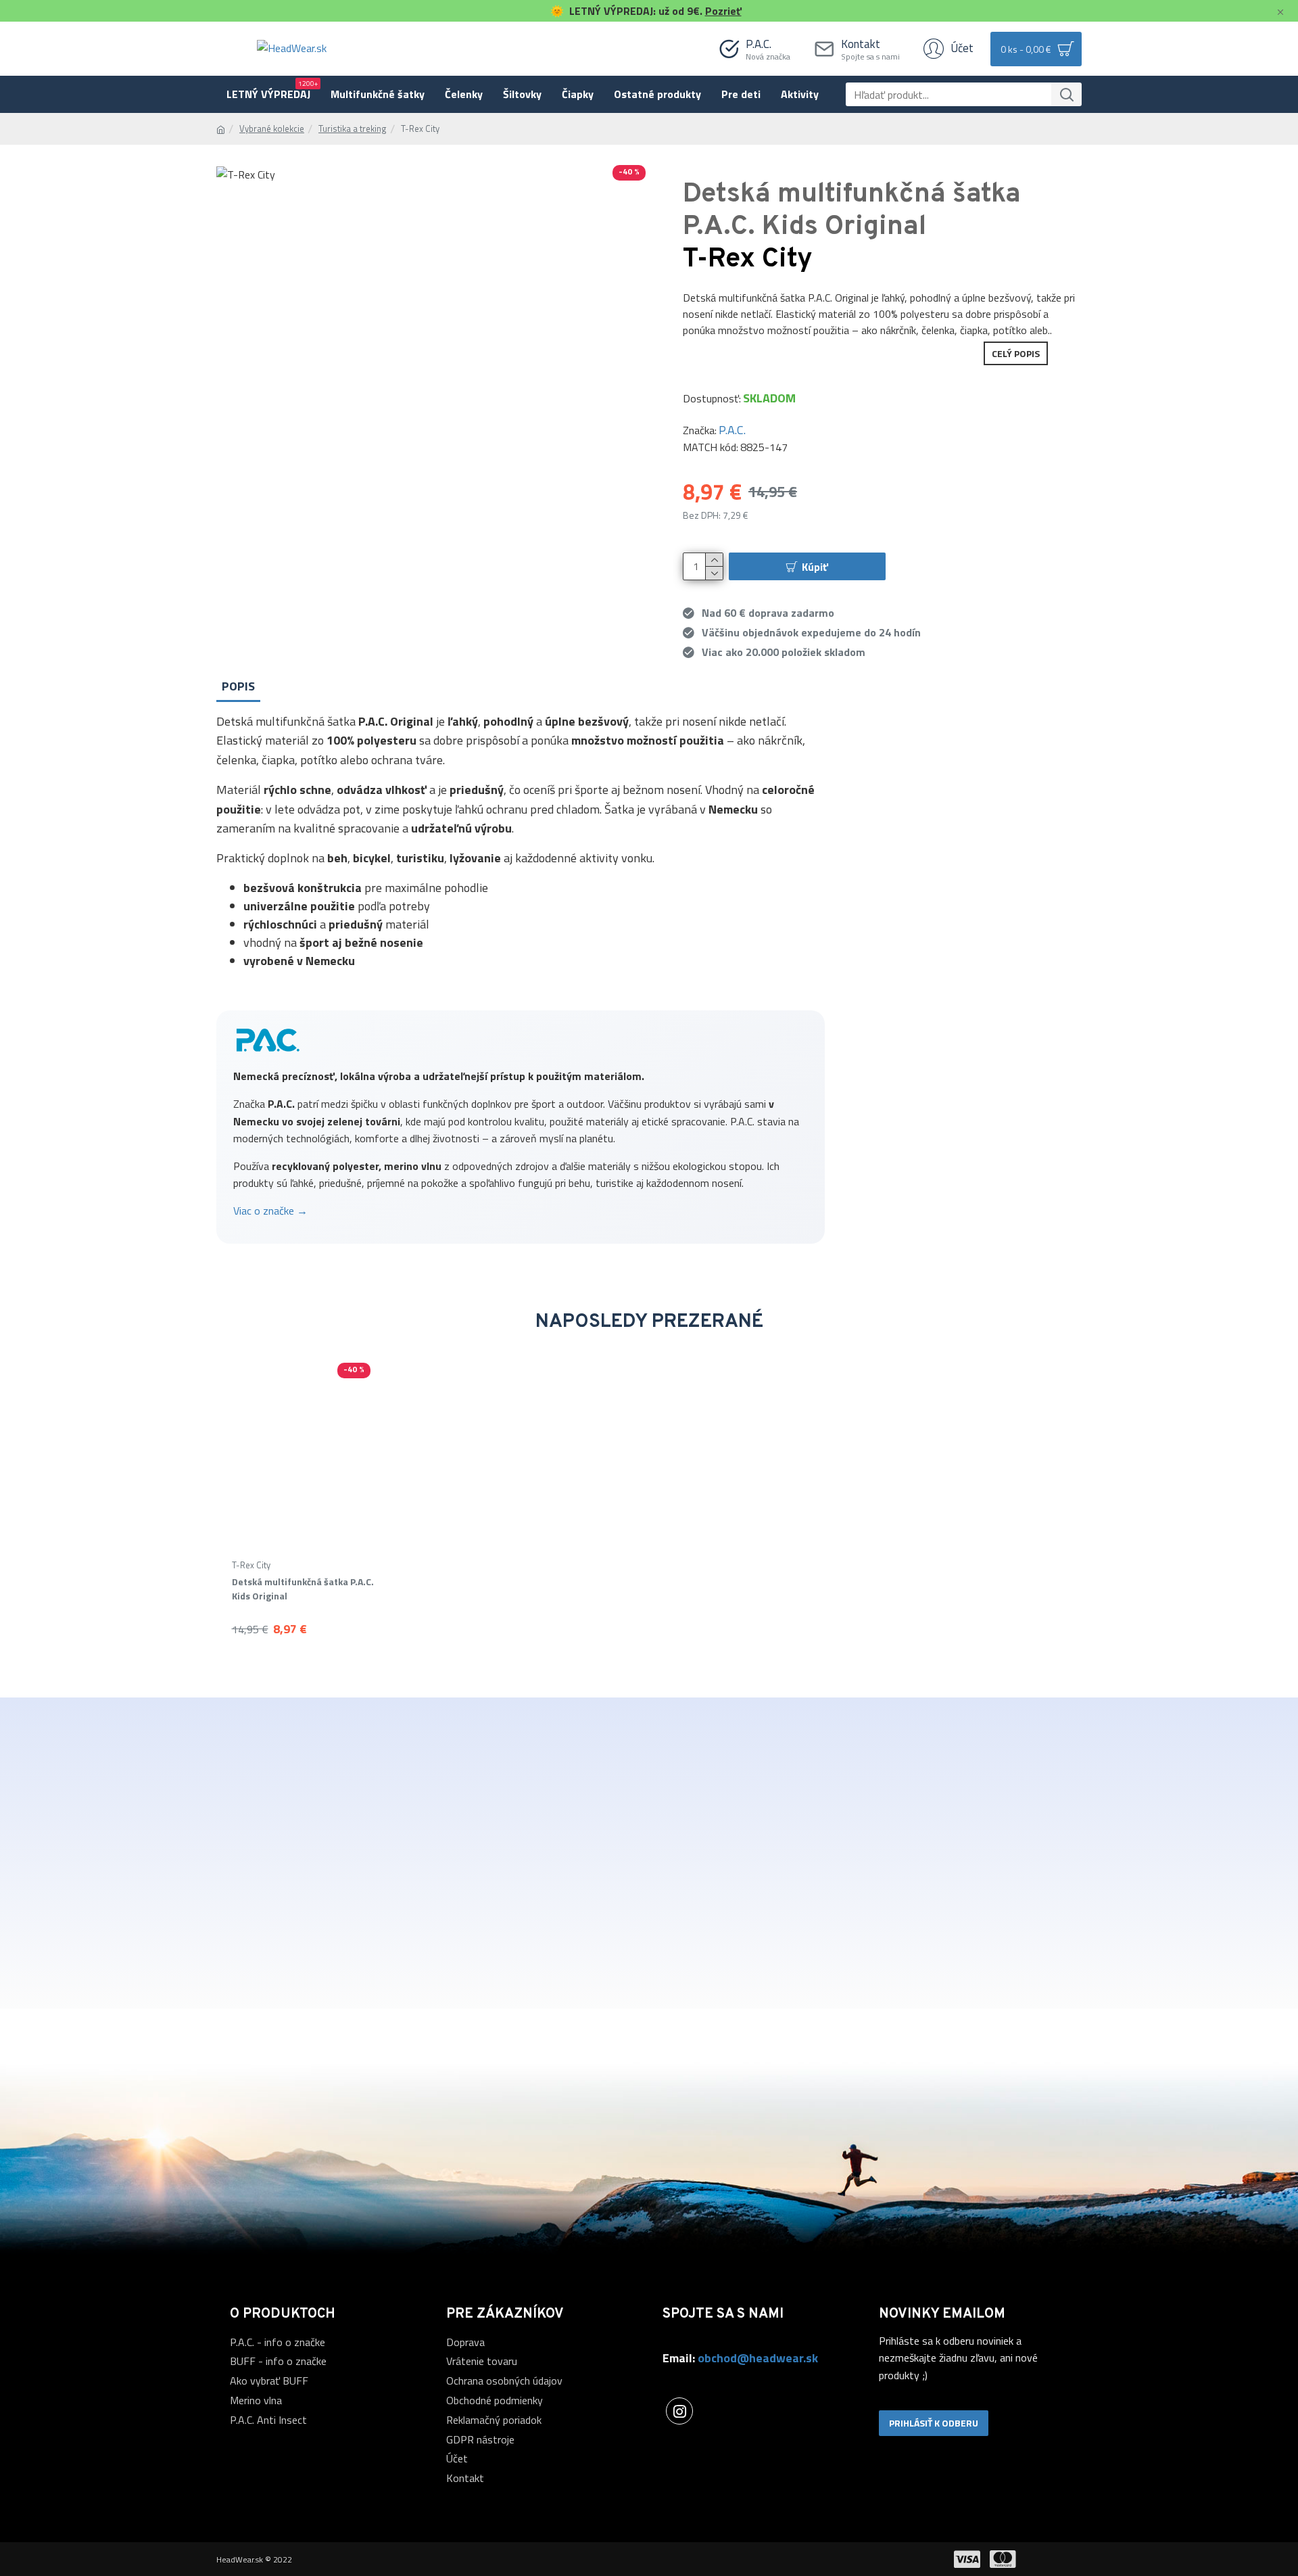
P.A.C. (732, 430)
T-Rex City (251, 1565)
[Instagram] (679, 2411)
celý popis (1016, 353)
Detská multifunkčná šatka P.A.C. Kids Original (303, 1589)
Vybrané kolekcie (272, 129)
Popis (238, 686)
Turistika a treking (353, 129)
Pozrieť (723, 11)
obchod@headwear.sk (758, 2358)
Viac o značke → (270, 1211)
